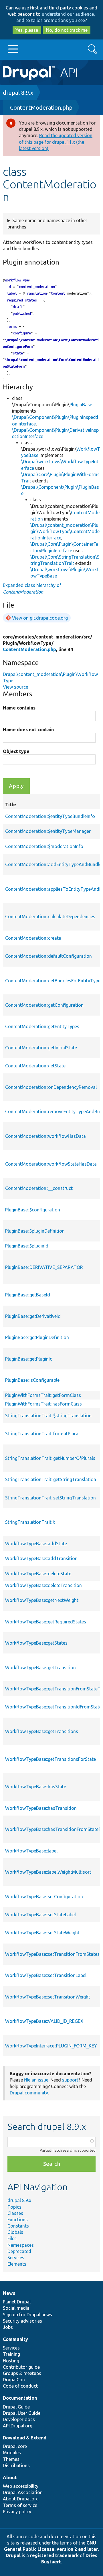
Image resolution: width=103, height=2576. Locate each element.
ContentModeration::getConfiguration (44, 1005)
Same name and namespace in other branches (47, 224)
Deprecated (19, 2251)
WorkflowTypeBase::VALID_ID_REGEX (44, 2021)
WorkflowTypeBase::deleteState (38, 1574)
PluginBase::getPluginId (29, 1359)
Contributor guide (21, 2367)
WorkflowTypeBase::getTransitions (42, 1731)
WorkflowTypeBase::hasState (36, 1787)
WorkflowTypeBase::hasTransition (41, 1808)
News (9, 2293)
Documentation (20, 2398)
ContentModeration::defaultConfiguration (48, 956)
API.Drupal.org (18, 2426)
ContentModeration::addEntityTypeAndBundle (53, 864)
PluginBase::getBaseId (28, 1295)
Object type (16, 751)
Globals (15, 2232)
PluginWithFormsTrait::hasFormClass (43, 1404)
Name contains (19, 708)
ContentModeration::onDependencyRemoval (51, 1087)
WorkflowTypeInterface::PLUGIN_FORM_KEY (51, 2046)
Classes (15, 2213)
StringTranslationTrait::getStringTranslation (51, 1479)
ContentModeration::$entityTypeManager (48, 831)
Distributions (16, 2465)
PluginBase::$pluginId (27, 1246)
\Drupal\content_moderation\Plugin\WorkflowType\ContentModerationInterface (65, 531)
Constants (18, 2226)
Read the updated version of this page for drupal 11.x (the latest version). (56, 142)
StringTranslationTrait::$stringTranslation (48, 1416)
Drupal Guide (16, 2407)
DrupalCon (14, 2380)
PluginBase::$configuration (33, 1210)
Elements (17, 2264)
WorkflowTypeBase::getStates (36, 1643)
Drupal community (29, 2093)
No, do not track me (67, 30)
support (70, 2080)
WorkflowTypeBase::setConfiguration (44, 1897)
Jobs (8, 2327)
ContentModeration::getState (35, 1066)
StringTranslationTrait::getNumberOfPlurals (50, 1458)
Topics (14, 2207)
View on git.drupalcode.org (40, 618)
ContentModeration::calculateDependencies (50, 917)
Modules (12, 2453)
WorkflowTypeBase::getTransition (40, 1668)
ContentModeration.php (41, 108)
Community (15, 2339)
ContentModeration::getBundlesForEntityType (53, 981)
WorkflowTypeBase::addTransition (41, 1558)
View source (15, 687)
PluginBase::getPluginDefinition (37, 1337)
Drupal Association (23, 2492)
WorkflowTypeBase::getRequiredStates (46, 1622)
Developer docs (19, 2419)
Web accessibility (21, 2486)
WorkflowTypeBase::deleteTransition (43, 1585)
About (10, 2478)
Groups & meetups (22, 2373)
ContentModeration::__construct (39, 1188)
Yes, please (27, 30)
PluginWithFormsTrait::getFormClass (43, 1395)
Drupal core (15, 2446)
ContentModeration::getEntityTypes (42, 1026)
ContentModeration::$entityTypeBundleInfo (50, 816)
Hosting (11, 2361)
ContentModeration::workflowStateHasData (51, 1164)
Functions (18, 2220)
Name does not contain (28, 730)
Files (12, 2238)
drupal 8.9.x (18, 93)
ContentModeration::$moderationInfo (44, 846)
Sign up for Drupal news (27, 2315)
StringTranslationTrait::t (30, 1522)
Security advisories (22, 2321)
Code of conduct (20, 2386)
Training (11, 2354)
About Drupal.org (21, 2499)
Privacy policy (17, 2512)
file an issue (36, 2080)
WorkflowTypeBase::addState (36, 1544)
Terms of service (20, 2505)
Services (16, 2258)
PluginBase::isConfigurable (32, 1380)
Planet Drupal (17, 2302)
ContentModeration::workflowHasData (45, 1136)
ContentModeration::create (33, 938)
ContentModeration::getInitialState (41, 1048)
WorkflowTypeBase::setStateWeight (42, 1933)
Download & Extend (25, 2438)
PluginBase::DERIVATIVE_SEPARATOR (44, 1267)
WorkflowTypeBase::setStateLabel (40, 1915)
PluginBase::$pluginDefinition (35, 1231)
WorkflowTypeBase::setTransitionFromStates (52, 1954)
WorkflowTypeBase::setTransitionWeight (48, 1997)
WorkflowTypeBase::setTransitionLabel (46, 1975)
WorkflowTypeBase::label (31, 1851)
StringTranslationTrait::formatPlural (42, 1434)
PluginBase (81, 405)
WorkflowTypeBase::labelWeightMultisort (48, 1872)
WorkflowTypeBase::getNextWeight (42, 1600)
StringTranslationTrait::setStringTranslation (50, 1498)
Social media (16, 2308)
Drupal (13, 2555)
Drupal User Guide (22, 2413)
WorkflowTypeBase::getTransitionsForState (50, 1759)
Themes (11, 2459)
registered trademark (54, 2555)
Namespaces (21, 2245)
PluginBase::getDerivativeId (33, 1316)
